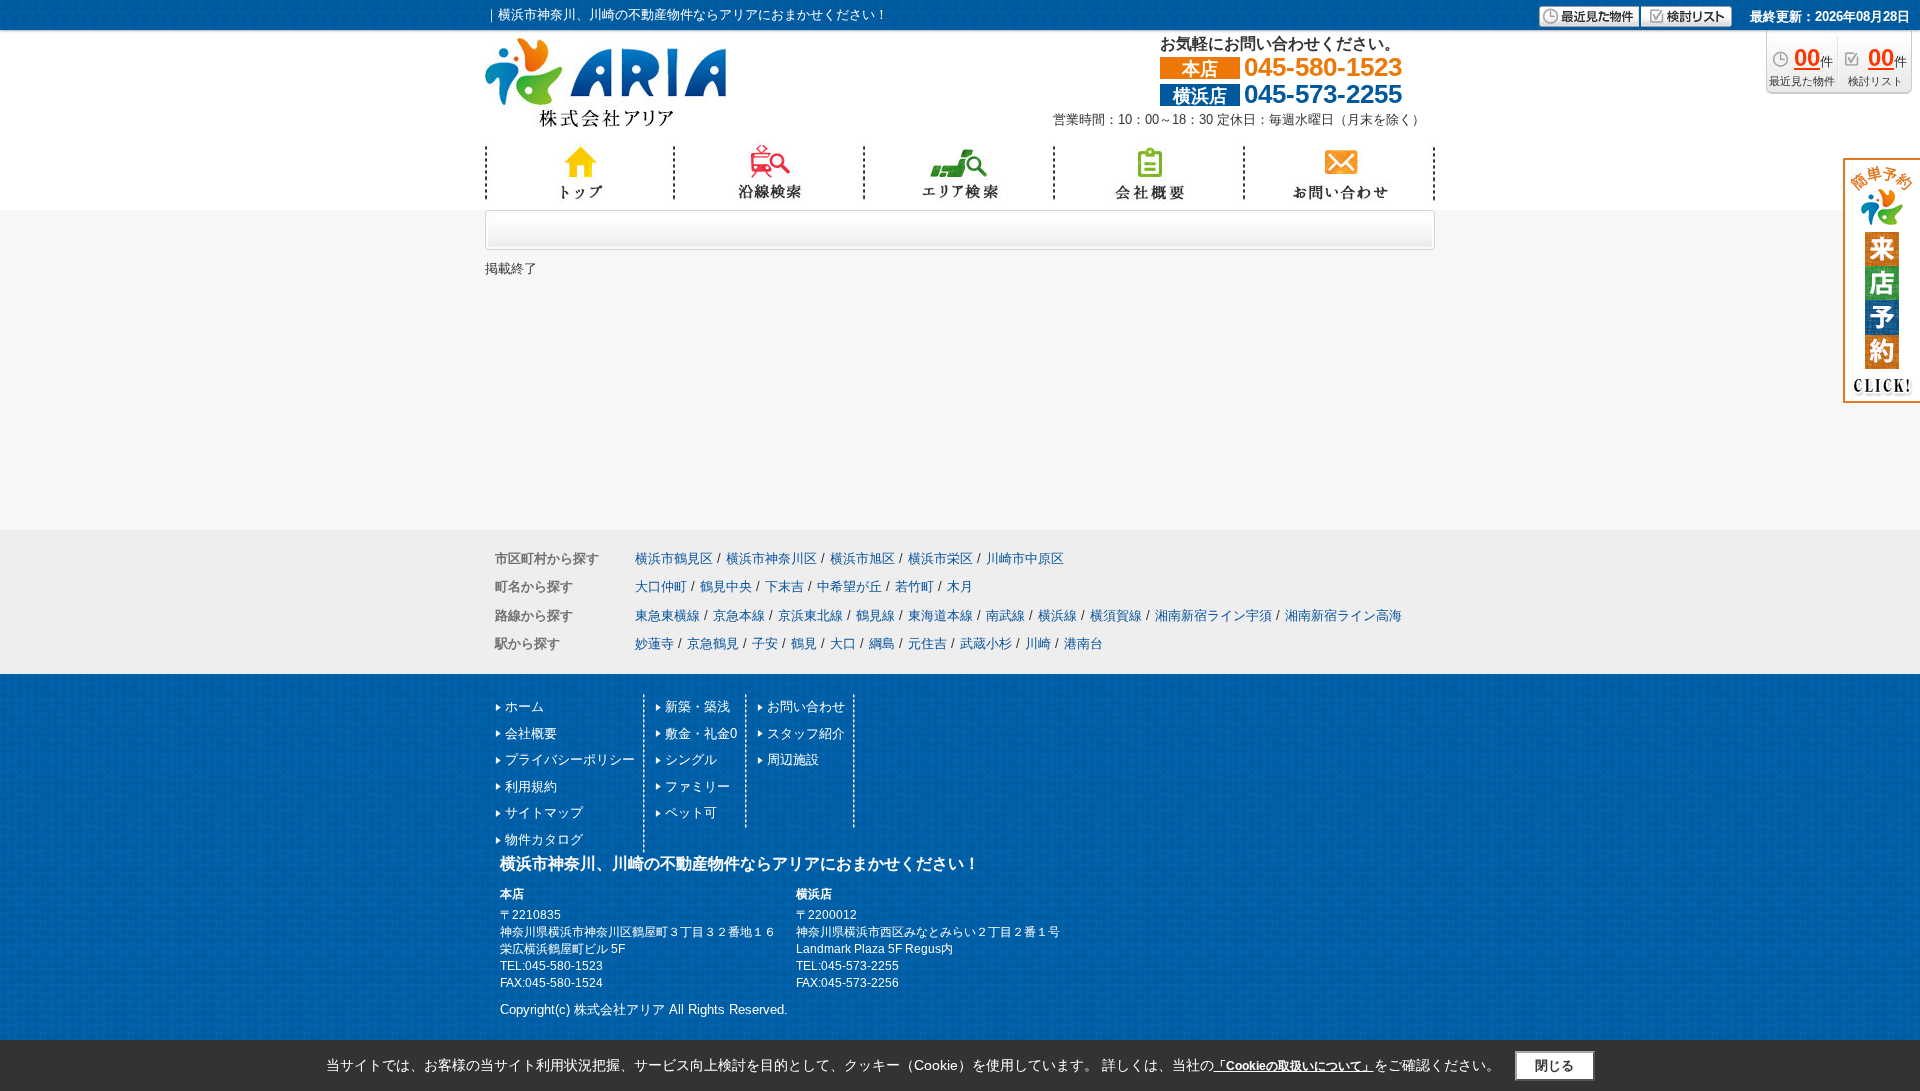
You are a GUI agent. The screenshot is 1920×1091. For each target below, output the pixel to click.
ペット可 (691, 812)
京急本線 (739, 615)
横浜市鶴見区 (674, 558)
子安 (765, 643)
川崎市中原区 (1025, 558)
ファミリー (697, 786)
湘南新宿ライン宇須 (1213, 615)
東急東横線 (667, 615)
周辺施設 (793, 759)
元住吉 (927, 643)
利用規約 (531, 786)
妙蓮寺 (654, 643)
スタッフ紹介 (806, 733)
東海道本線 (940, 615)
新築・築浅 (697, 706)
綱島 (882, 643)
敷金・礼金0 (701, 733)
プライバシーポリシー (570, 759)
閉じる (1554, 1065)
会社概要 (531, 733)
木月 (960, 586)
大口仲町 (661, 586)
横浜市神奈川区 (771, 558)
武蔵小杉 (986, 643)
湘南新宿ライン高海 (1343, 615)
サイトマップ (544, 812)
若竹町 (914, 586)
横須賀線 (1116, 615)
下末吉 (784, 586)
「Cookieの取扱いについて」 (1294, 1066)
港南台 (1083, 643)
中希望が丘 (849, 586)
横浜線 (1057, 615)
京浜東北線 (810, 615)
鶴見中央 (726, 586)
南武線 (1005, 615)
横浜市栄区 (940, 558)
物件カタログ (544, 839)
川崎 (1038, 643)
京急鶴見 (713, 643)
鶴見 (804, 643)
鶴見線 (875, 615)
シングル (691, 759)
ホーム (524, 706)
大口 (843, 643)
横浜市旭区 (862, 558)
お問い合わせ (806, 706)
